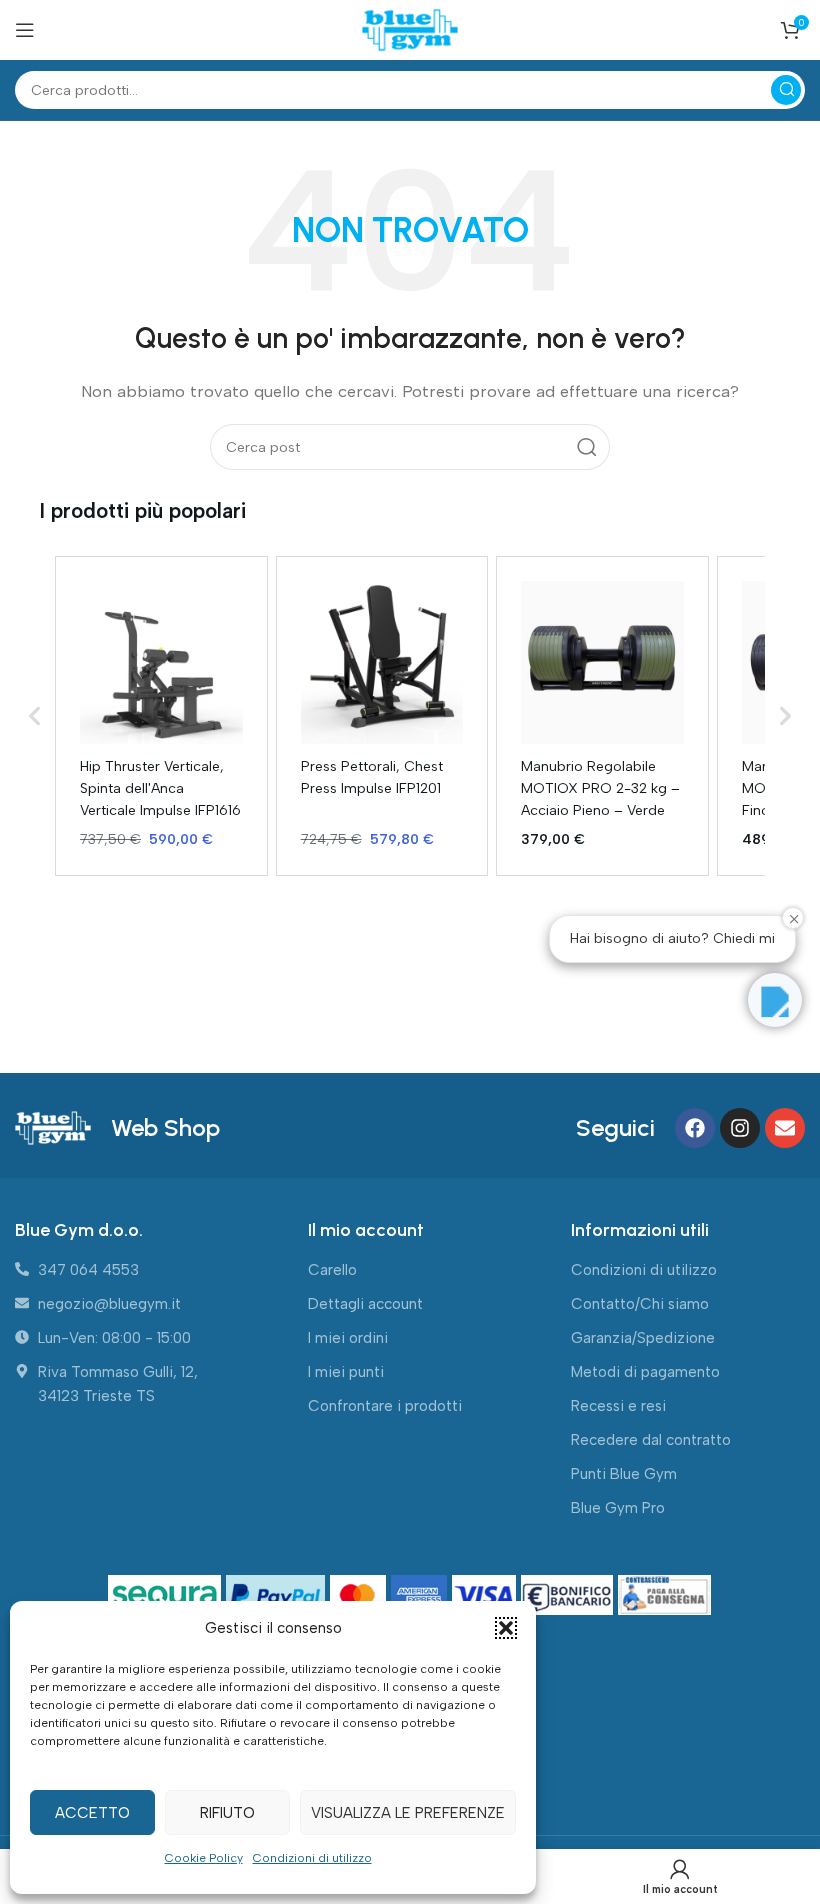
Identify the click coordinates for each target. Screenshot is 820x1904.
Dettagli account (365, 1304)
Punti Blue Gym (624, 1474)
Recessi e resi (618, 1406)
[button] (506, 1628)
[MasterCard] (360, 1596)
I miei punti (346, 1372)
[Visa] (486, 1596)
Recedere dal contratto (651, 1440)
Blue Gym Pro (618, 1508)
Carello (332, 1270)
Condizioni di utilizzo (312, 1858)
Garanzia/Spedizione (643, 1338)
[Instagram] (740, 1128)
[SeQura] (167, 1596)
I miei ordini (348, 1338)
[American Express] (421, 1596)
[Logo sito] (410, 29)
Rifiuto (227, 1813)
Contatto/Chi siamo (640, 1304)
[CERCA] (786, 90)
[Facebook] (695, 1128)
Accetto (92, 1813)
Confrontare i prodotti (385, 1406)
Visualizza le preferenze (408, 1813)
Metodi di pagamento (645, 1372)
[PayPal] (278, 1596)
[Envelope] (785, 1128)
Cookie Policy (204, 1858)
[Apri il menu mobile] (25, 30)
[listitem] (161, 716)
